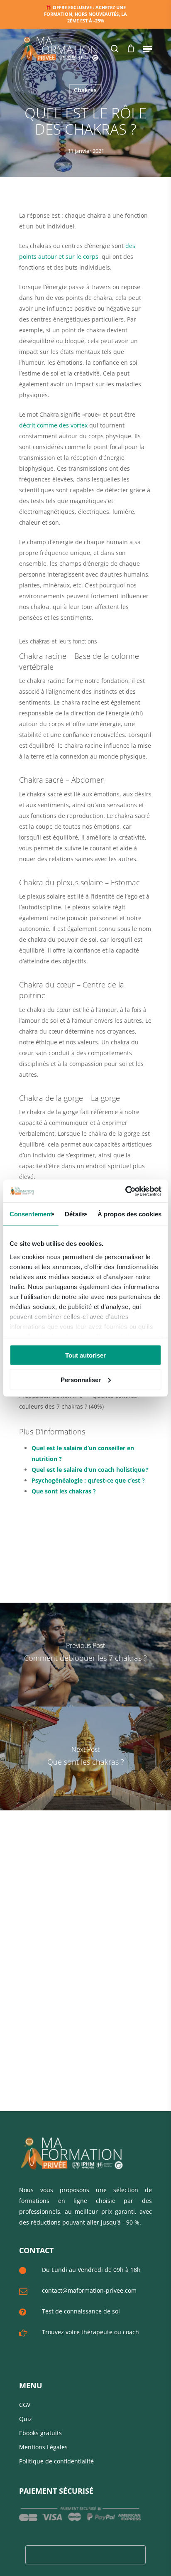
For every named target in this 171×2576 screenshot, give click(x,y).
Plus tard (67, 74)
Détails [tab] (75, 1214)
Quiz (26, 2419)
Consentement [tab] (31, 1214)
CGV (25, 2405)
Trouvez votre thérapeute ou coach (90, 2332)
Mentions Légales (43, 2447)
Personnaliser (81, 1379)
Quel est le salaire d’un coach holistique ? (90, 1470)
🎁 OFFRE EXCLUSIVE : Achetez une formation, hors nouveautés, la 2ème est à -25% (85, 14)
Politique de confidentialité (56, 2461)
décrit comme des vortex (53, 425)
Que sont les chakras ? (64, 1491)
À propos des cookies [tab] (129, 1214)
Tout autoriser (85, 1355)
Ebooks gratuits (40, 2433)
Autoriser (108, 74)
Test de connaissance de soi (81, 2311)
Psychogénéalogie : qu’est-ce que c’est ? (88, 1480)
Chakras (85, 90)
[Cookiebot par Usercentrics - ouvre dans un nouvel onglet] (125, 1191)
